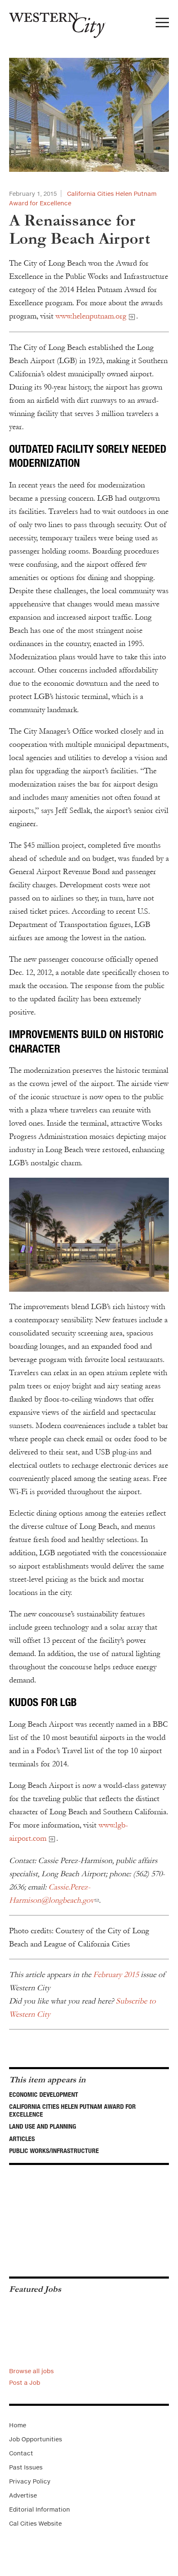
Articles (22, 2139)
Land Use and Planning (43, 2126)
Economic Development (44, 2094)
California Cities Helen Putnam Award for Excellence (72, 2110)
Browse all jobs (31, 2371)
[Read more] (89, 115)
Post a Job (25, 2382)
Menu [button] (162, 25)
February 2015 (116, 1975)
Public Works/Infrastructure (54, 2151)
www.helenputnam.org (91, 316)
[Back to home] (53, 22)
